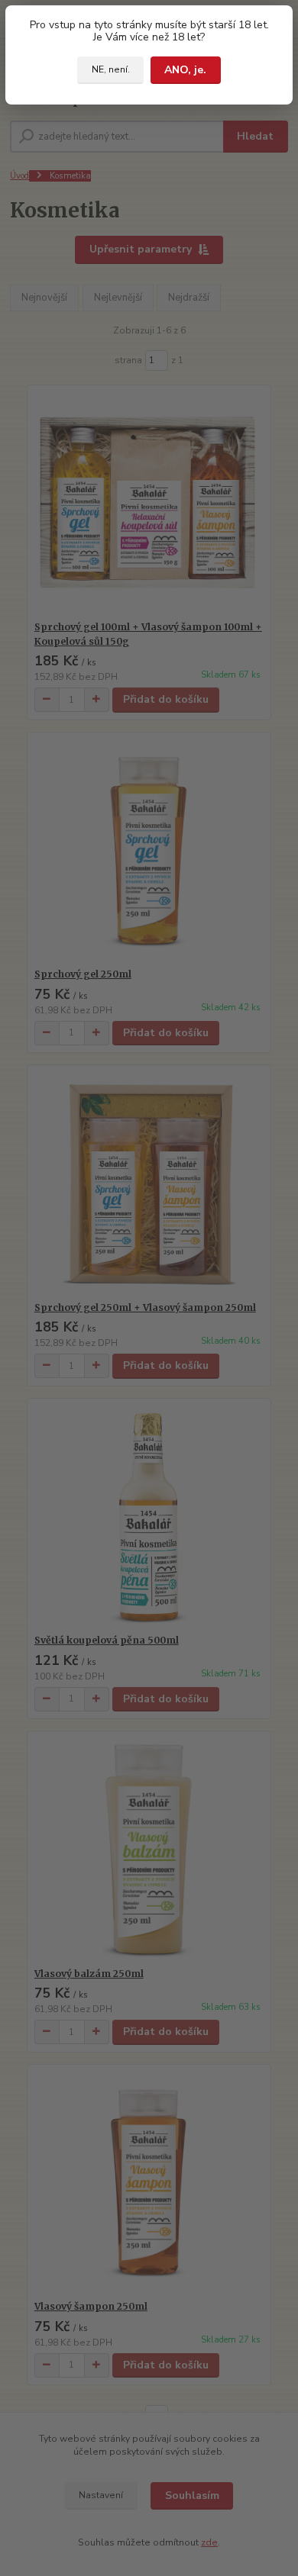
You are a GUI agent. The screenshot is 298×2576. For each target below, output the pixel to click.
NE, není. (111, 69)
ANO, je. (185, 70)
